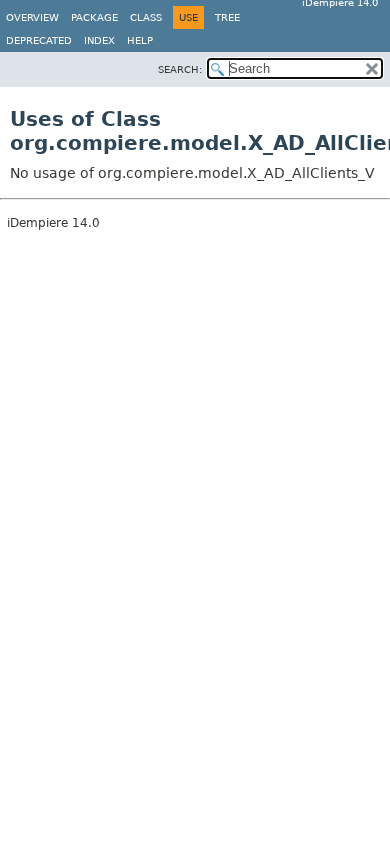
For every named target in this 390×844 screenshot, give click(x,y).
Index (99, 40)
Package (94, 17)
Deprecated (39, 40)
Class (146, 17)
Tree (227, 17)
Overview (32, 17)
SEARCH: (180, 69)
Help (140, 40)
